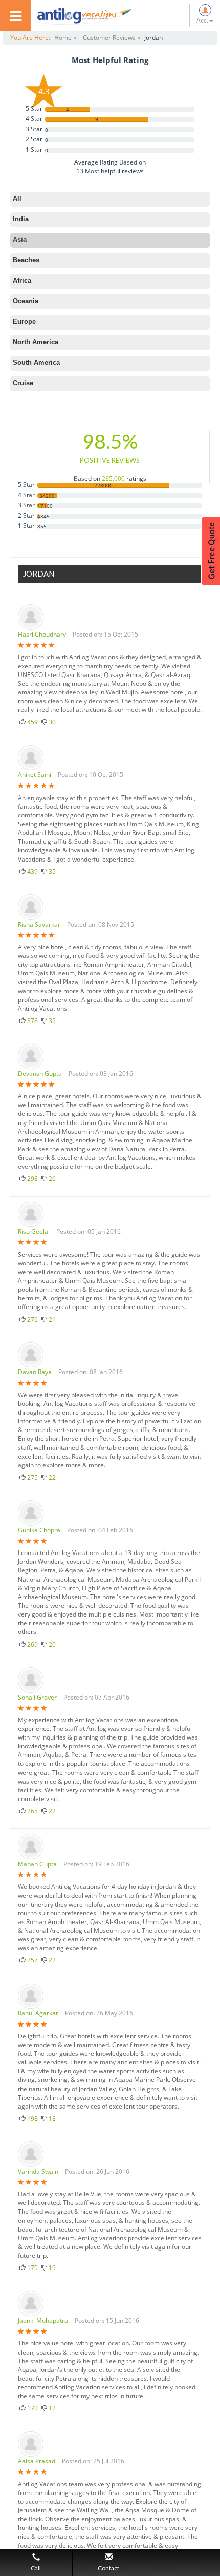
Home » (65, 38)
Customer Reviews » (112, 38)
